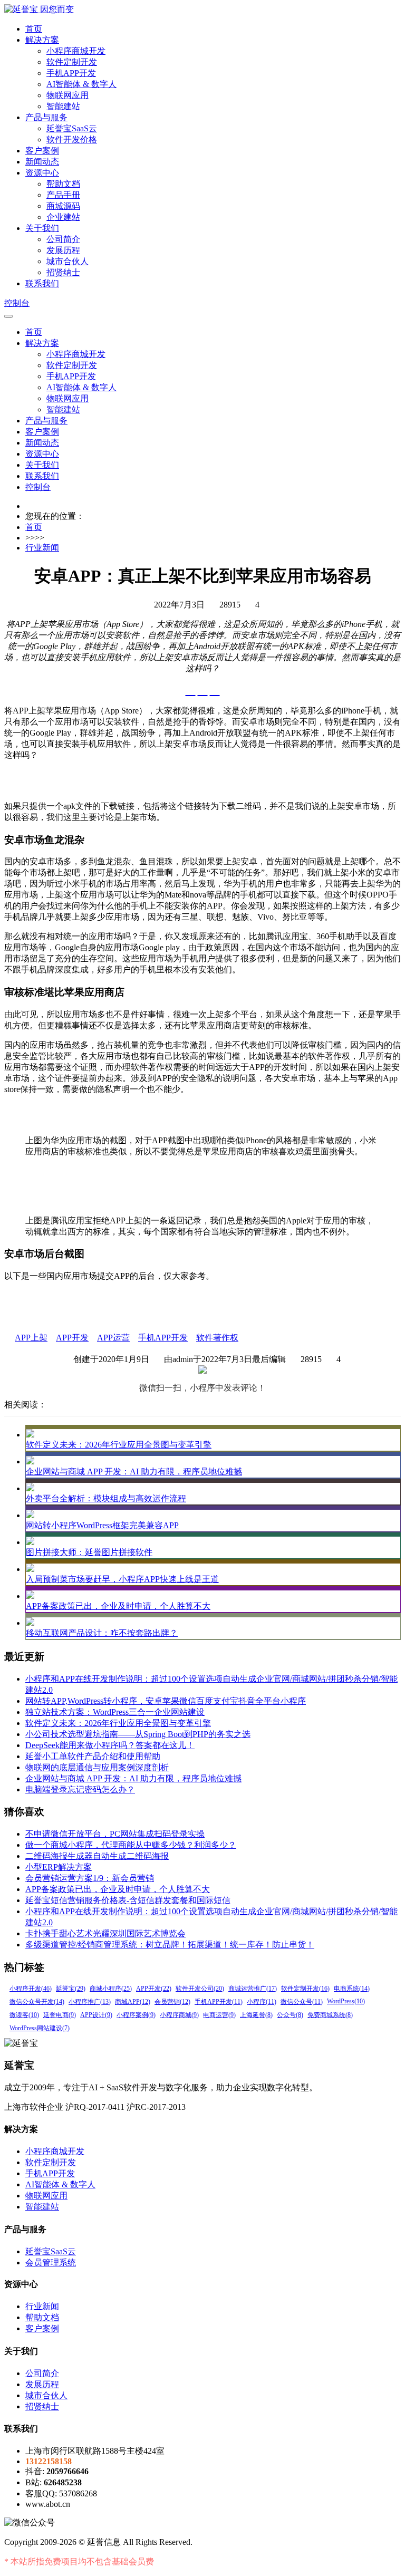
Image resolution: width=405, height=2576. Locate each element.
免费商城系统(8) (330, 2015)
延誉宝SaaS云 (72, 128)
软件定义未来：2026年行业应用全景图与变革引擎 (119, 1445)
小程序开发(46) (31, 1989)
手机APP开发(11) (219, 2002)
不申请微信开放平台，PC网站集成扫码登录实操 (115, 1834)
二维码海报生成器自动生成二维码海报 (97, 1856)
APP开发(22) (154, 1989)
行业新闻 (42, 548)
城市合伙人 (67, 261)
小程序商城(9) (179, 2015)
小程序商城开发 (76, 51)
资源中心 (42, 173)
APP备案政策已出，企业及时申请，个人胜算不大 (118, 1606)
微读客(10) (24, 2015)
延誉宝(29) (71, 1989)
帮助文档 (63, 184)
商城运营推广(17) (253, 1989)
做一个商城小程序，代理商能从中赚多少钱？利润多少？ (131, 1845)
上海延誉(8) (256, 2015)
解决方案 (42, 40)
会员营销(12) (172, 2002)
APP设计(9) (96, 2015)
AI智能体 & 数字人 (81, 84)
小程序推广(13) (90, 2002)
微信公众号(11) (302, 2002)
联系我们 (42, 283)
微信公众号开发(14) (37, 2002)
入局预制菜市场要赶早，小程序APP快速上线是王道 (122, 1579)
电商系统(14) (352, 1989)
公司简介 (63, 239)
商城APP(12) (133, 2002)
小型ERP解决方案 (59, 1867)
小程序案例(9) (136, 2015)
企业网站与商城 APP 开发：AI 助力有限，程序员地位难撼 (134, 1472)
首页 (34, 29)
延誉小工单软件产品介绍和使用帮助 (93, 1756)
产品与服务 (46, 117)
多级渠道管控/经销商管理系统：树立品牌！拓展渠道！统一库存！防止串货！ (170, 1945)
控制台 (17, 303)
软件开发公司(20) (200, 1989)
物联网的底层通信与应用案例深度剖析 (97, 1767)
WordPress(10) (346, 2001)
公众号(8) (290, 2015)
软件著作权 (217, 1338)
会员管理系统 (51, 2263)
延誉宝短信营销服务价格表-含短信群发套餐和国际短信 (128, 1900)
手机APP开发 (71, 73)
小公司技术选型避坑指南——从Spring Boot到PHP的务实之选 (138, 1734)
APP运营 (113, 1338)
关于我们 (42, 228)
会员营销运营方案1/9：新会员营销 (90, 1878)
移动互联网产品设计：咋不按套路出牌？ (102, 1633)
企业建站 (63, 217)
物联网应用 (67, 95)
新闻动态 (42, 162)
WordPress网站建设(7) (40, 2028)
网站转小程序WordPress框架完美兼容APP (102, 1525)
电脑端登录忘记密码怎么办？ (80, 1789)
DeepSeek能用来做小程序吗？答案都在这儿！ (110, 1745)
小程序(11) (262, 2002)
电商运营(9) (219, 2015)
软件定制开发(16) (305, 1989)
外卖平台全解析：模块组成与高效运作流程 (106, 1498)
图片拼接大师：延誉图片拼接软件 (89, 1552)
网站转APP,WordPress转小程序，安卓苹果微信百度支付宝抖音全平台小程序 (166, 1701)
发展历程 (63, 250)
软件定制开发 (72, 62)
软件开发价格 (72, 139)
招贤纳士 (63, 272)
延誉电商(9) (60, 2015)
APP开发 (72, 1338)
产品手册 (63, 195)
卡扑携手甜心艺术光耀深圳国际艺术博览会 (105, 1933)
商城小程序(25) (111, 1989)
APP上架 (31, 1338)
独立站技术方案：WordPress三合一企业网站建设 (115, 1712)
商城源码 (63, 206)
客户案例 (42, 151)
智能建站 (63, 106)
